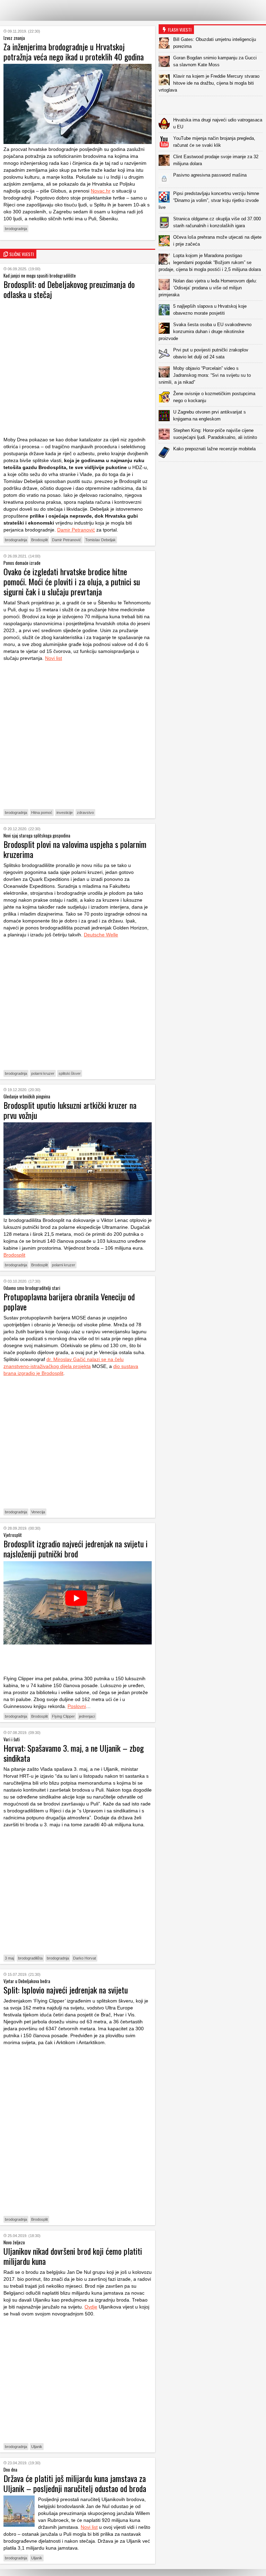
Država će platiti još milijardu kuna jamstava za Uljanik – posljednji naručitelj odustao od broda (75, 2483)
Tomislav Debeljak (100, 540)
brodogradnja (16, 229)
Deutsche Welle (101, 935)
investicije (65, 813)
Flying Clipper (63, 1716)
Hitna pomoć (42, 813)
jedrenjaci (87, 1716)
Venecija (38, 1512)
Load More (212, 473)
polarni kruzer (43, 1073)
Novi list (54, 658)
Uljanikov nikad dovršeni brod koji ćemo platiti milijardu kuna (73, 2256)
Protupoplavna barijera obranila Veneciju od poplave (69, 1302)
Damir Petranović (76, 530)
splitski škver (70, 1073)
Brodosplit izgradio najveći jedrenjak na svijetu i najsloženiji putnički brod (76, 1549)
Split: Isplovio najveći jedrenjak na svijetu (66, 1990)
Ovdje (91, 2307)
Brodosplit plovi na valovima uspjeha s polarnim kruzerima (75, 849)
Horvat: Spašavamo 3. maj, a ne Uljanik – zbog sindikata (74, 1753)
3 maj (9, 1958)
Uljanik (37, 2447)
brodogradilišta (30, 1958)
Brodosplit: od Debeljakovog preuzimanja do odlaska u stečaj (69, 289)
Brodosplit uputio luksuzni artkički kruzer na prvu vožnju (70, 1110)
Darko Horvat (85, 1958)
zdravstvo (85, 813)
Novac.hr (101, 191)
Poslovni (77, 1706)
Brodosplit (39, 540)
